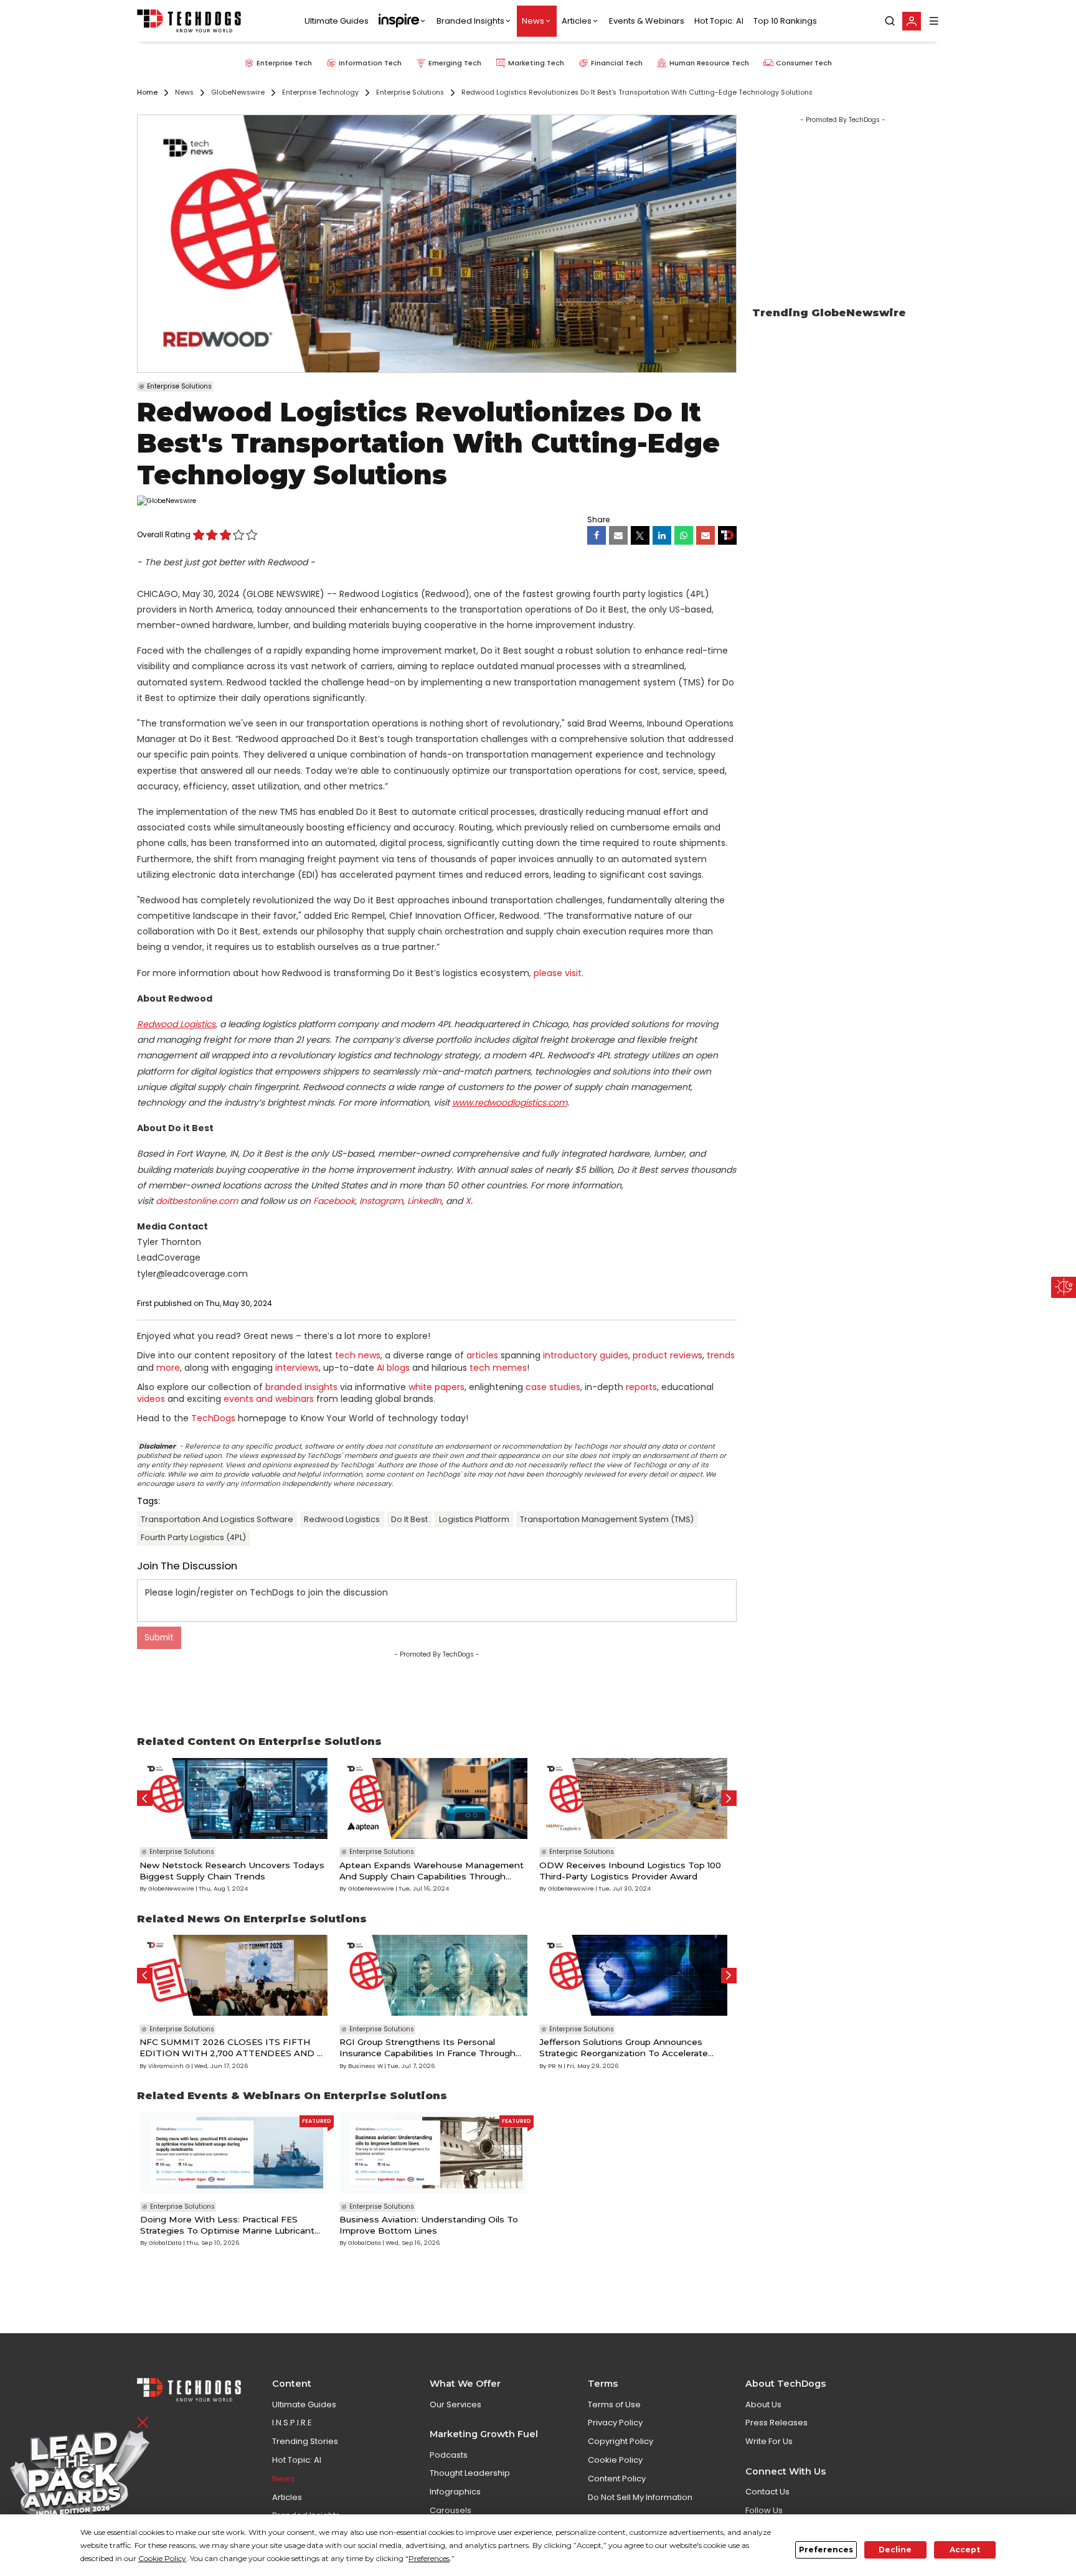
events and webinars (269, 1399)
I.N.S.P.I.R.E (292, 2423)
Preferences (826, 2550)
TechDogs (213, 1418)
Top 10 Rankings (785, 21)
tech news (358, 1355)
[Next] (729, 1798)
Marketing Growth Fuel (484, 2434)
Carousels (451, 2510)
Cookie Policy (615, 2460)
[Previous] (145, 1798)
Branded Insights (470, 21)
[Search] (890, 21)
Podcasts (449, 2455)
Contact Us (767, 2492)
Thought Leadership (470, 2473)
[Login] (912, 21)
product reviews (668, 1355)
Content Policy (617, 2479)
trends (721, 1355)
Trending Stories (305, 2441)
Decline (895, 2550)
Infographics (455, 2492)
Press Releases (776, 2423)
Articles (577, 21)
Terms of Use (614, 2404)
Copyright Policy (621, 2441)
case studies (553, 1387)
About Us (763, 2404)
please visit (558, 973)
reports (641, 1387)
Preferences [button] (429, 2558)
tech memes (498, 1368)
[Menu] (934, 21)
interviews (297, 1368)
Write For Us (769, 2441)
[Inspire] (403, 21)
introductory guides (586, 1355)
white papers (437, 1387)
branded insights (301, 1387)
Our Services (455, 2404)
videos (151, 1399)
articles (482, 1355)
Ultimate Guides (337, 21)
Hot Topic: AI (719, 21)
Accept (965, 2550)
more (168, 1368)
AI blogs (393, 1368)
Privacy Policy (615, 2423)
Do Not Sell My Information (640, 2497)
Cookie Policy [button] (162, 2558)
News (533, 21)
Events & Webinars (647, 21)
